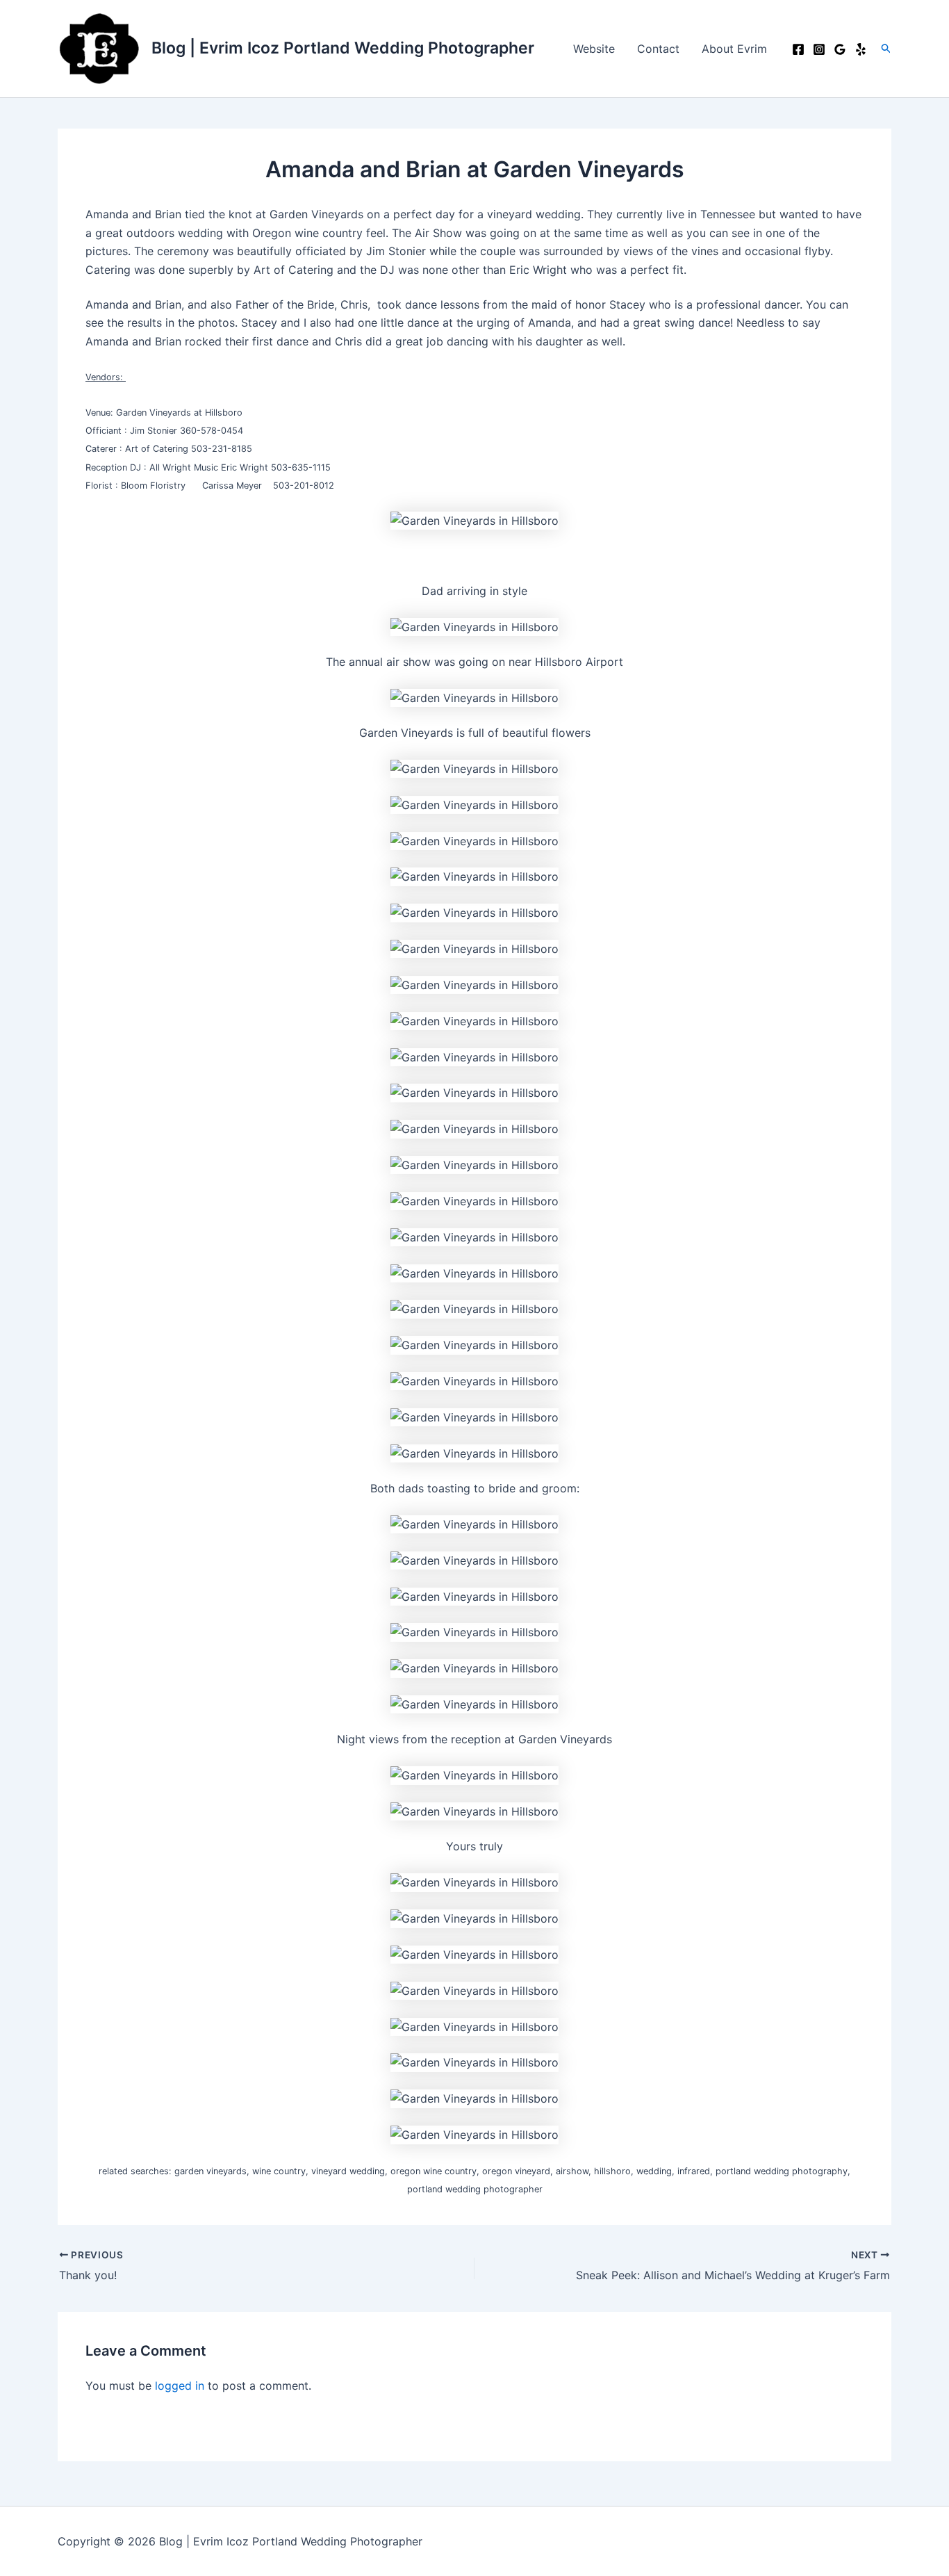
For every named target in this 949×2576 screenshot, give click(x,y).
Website (594, 49)
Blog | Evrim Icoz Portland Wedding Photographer (343, 48)
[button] (886, 49)
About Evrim (734, 49)
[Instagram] (819, 49)
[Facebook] (798, 49)
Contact (658, 49)
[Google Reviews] (840, 49)
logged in (180, 2386)
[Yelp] (861, 49)
